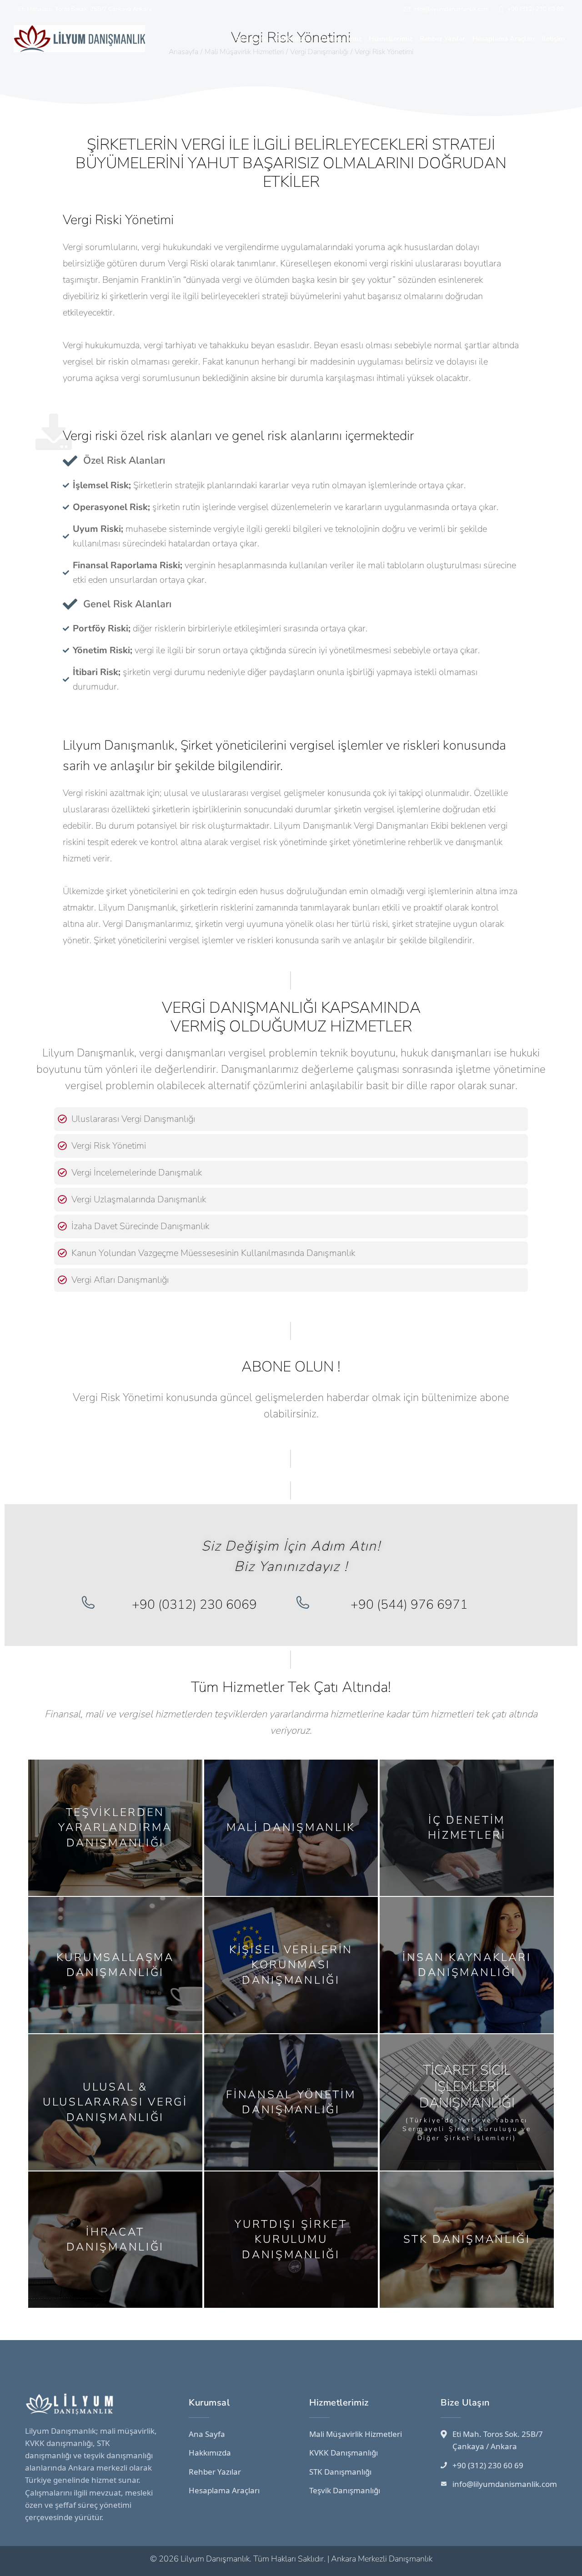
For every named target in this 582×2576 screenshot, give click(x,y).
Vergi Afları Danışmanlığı (120, 1280)
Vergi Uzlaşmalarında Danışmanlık (139, 1199)
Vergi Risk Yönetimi (109, 1146)
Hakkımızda (210, 2453)
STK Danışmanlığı (340, 2472)
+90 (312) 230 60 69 (536, 9)
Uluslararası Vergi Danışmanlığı (133, 1119)
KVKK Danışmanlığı (344, 2453)
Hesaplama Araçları (224, 2490)
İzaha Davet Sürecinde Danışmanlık (140, 1226)
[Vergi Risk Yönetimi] (62, 1146)
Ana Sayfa (207, 2434)
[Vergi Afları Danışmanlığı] (62, 1280)
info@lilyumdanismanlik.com (451, 9)
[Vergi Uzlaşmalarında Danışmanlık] (62, 1200)
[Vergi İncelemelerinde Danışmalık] (62, 1173)
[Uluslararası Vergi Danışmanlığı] (62, 1119)
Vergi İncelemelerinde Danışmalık (137, 1173)
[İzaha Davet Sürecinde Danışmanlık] (62, 1226)
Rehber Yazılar (215, 2472)
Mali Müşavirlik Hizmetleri (356, 2434)
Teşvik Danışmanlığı (345, 2490)
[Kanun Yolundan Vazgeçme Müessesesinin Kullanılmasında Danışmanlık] (62, 1253)
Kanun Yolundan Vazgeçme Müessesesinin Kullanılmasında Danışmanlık (213, 1253)
